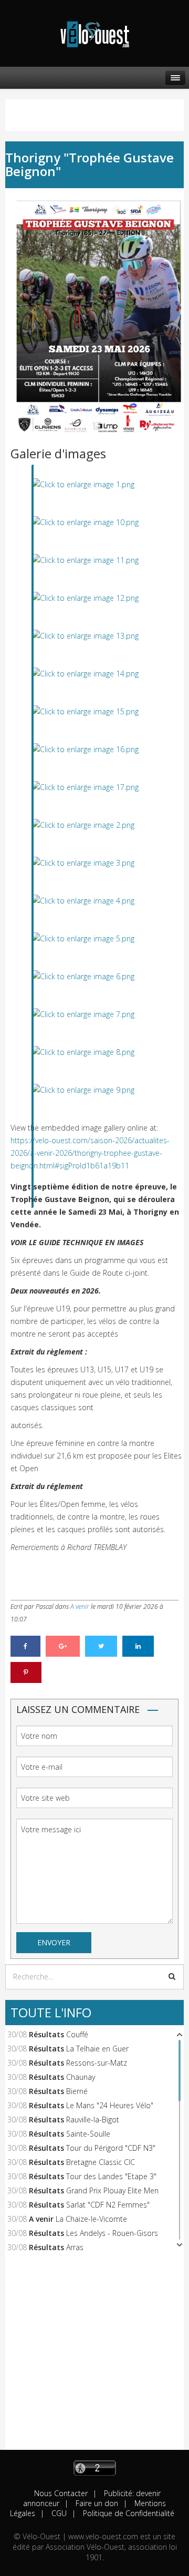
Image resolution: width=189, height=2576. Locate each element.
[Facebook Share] (25, 1646)
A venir (80, 1607)
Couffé (77, 2034)
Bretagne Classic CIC (101, 2162)
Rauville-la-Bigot (93, 2120)
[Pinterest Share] (26, 1672)
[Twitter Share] (101, 1646)
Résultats (46, 2034)
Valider (172, 1976)
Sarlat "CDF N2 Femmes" (108, 2205)
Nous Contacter (61, 2493)
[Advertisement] (94, 2355)
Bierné (77, 2091)
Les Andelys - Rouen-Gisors (112, 2233)
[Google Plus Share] (63, 1646)
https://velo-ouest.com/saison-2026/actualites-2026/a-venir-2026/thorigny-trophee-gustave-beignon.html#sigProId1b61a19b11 (90, 1153)
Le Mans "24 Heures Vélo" (110, 2105)
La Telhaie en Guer (97, 2049)
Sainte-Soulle (88, 2134)
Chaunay (81, 2077)
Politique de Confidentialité (128, 2513)
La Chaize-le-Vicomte (91, 2219)
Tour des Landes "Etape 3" (111, 2176)
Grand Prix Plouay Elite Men (112, 2190)
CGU (58, 2513)
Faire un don (96, 2503)
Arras (75, 2247)
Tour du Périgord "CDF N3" (111, 2148)
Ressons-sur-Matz (97, 2063)
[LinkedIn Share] (138, 1646)
